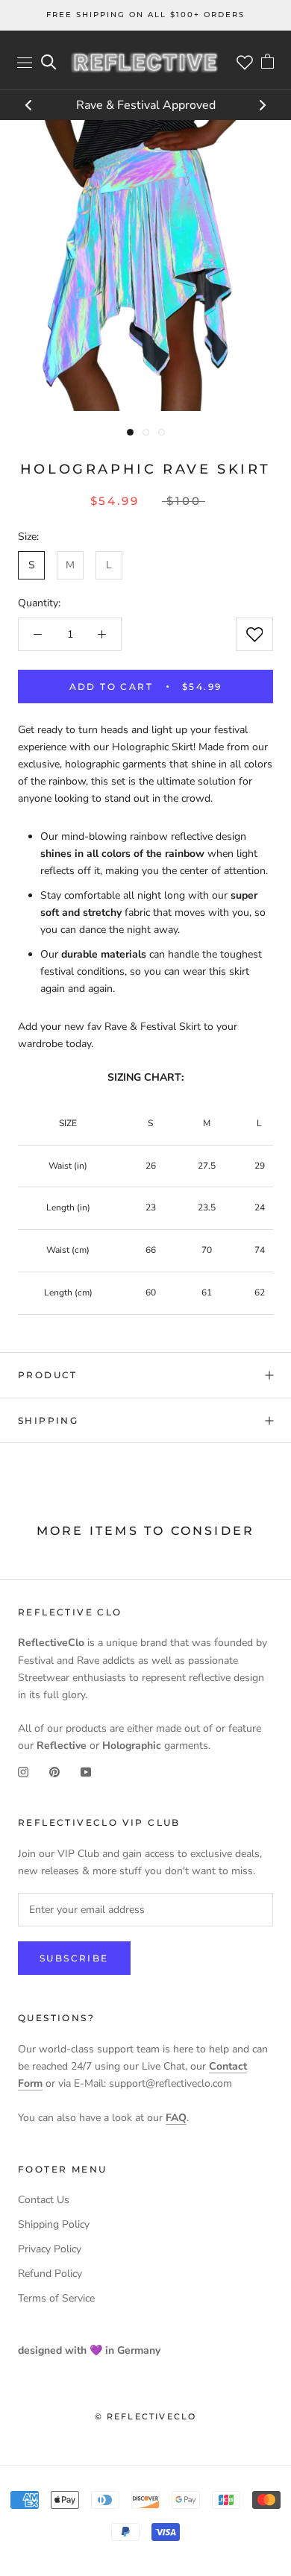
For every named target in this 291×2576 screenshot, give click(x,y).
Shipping (48, 1420)
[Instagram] (23, 1771)
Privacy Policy (50, 2249)
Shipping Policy (54, 2224)
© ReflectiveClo (146, 2416)
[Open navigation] (25, 62)
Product (48, 1375)
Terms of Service (56, 2298)
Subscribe (74, 1958)
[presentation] (29, 107)
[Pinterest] (54, 1771)
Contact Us (44, 2200)
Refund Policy (50, 2274)
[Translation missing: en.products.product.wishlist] (254, 634)
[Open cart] (267, 63)
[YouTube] (86, 1771)
